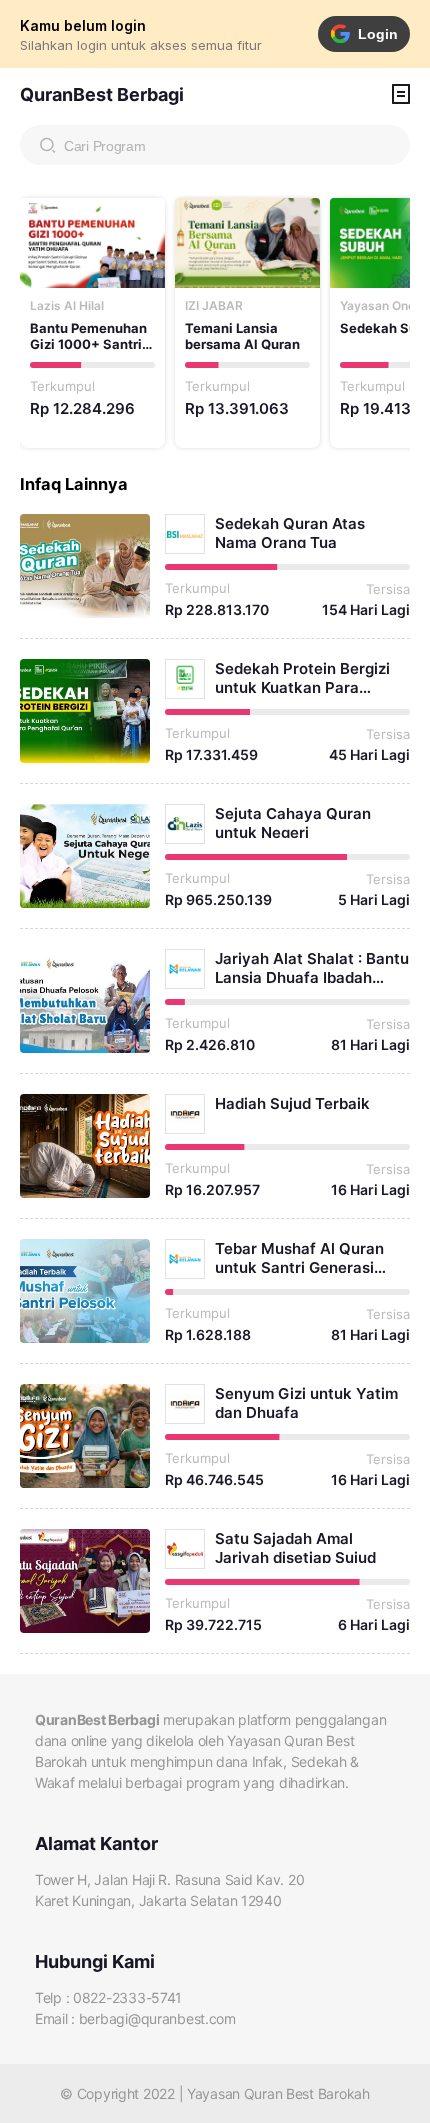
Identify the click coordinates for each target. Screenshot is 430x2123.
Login (378, 34)
